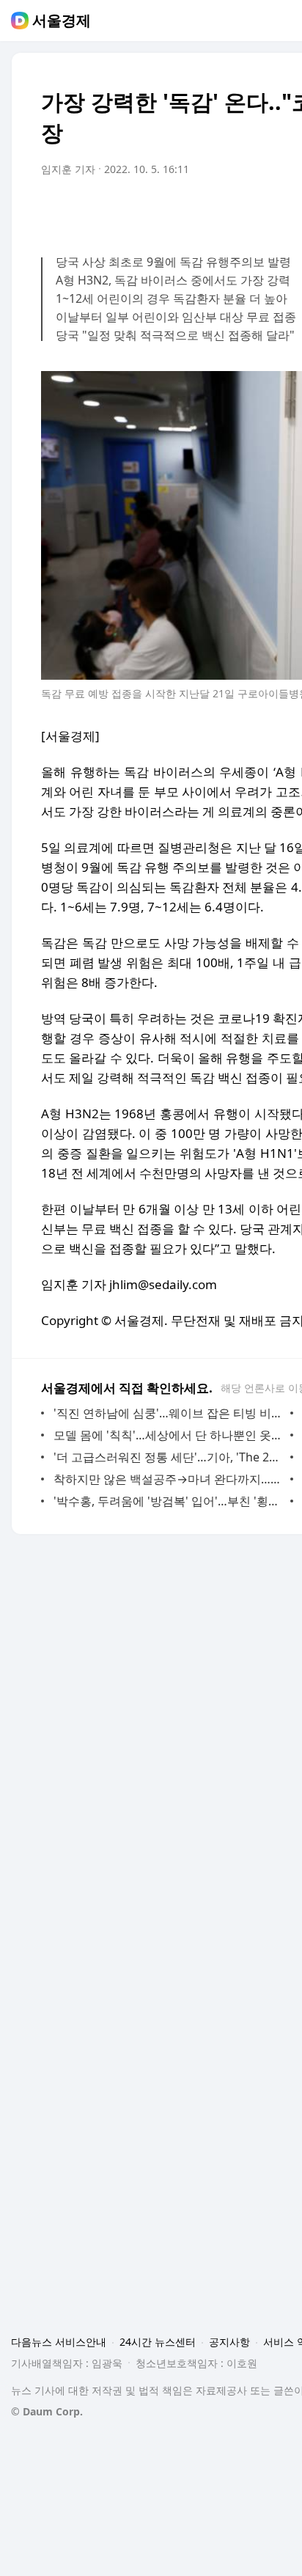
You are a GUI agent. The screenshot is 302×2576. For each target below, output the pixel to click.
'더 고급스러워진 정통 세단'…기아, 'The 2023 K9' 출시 (168, 1457)
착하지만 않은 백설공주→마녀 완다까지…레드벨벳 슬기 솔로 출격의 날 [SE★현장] (168, 1479)
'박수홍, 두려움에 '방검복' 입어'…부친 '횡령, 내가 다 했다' (168, 1501)
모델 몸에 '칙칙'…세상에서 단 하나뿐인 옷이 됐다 (168, 1435)
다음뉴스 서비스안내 (59, 2342)
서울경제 (62, 21)
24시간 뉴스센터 (158, 2342)
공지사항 (229, 2342)
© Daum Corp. (47, 2411)
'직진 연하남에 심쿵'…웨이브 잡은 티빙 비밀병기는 (168, 1413)
